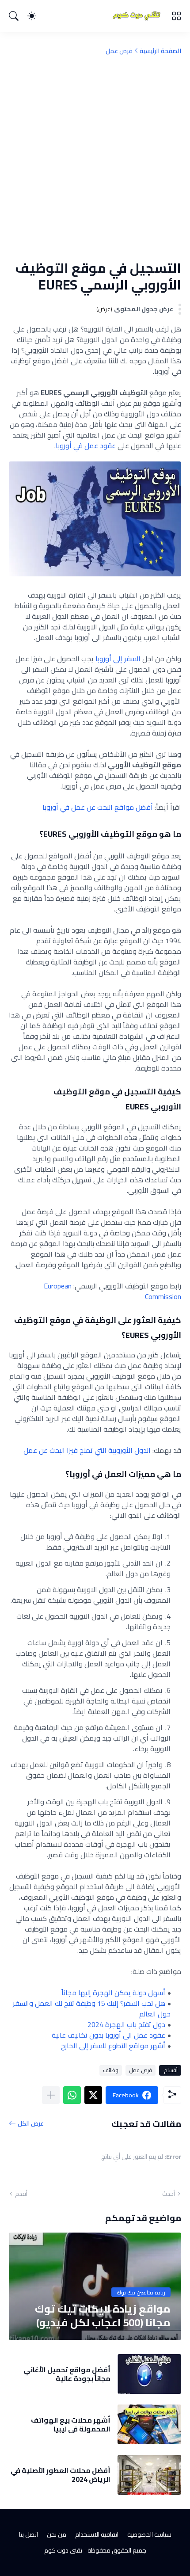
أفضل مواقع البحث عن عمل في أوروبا (98, 807)
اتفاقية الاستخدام (97, 2534)
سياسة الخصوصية (149, 2534)
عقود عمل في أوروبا (86, 446)
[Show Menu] (176, 16)
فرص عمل (119, 51)
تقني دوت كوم (63, 2550)
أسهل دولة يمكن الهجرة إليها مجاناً (113, 1993)
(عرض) (104, 309)
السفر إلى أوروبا (118, 659)
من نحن (57, 2534)
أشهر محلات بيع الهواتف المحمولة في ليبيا (71, 2425)
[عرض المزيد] (51, 2095)
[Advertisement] (95, 157)
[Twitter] (93, 2095)
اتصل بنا (28, 2534)
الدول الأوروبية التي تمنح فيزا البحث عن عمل (87, 1450)
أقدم (21, 2194)
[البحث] (14, 16)
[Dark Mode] (32, 16)
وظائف (111, 2070)
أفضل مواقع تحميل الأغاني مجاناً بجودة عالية (67, 2374)
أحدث (169, 2194)
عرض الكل (31, 2124)
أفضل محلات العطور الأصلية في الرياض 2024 (61, 2475)
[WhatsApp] (72, 2095)
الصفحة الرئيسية (160, 51)
